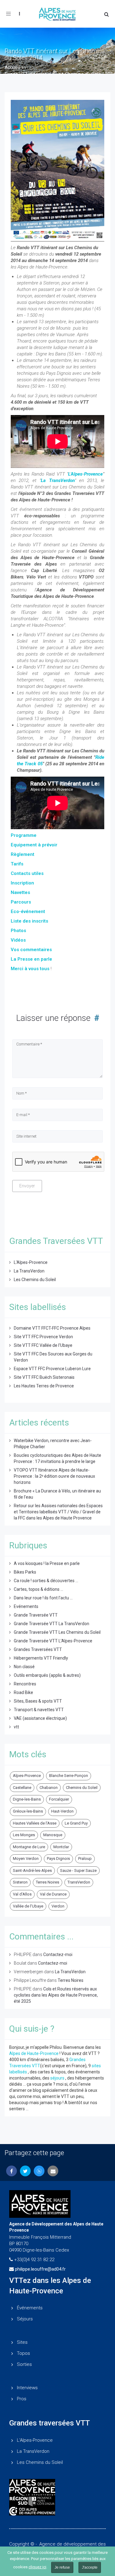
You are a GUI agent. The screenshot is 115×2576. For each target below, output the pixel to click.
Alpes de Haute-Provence (34, 2053)
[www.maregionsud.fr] (57, 2501)
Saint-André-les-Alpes (32, 1870)
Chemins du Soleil (82, 1788)
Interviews (27, 2388)
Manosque (53, 1835)
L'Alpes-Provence (85, 474)
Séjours (25, 2319)
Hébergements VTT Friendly (41, 1658)
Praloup (85, 1858)
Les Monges (24, 1835)
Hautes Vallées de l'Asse (35, 1823)
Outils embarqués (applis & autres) (47, 1675)
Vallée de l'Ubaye (28, 1906)
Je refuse (62, 2567)
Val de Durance (53, 1894)
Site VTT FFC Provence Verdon (43, 1337)
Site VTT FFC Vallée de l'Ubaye (43, 1345)
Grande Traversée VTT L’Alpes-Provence (53, 1641)
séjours (57, 2078)
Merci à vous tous (30, 969)
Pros (22, 2399)
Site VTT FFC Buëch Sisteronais (44, 1377)
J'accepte (90, 2567)
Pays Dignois (58, 1858)
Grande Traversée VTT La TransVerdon (52, 1624)
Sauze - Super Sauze (78, 1870)
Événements (30, 2308)
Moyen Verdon (26, 1858)
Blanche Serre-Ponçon (69, 1776)
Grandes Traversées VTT (38, 1649)
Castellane (22, 1788)
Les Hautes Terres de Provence (44, 1386)
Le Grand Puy (76, 1823)
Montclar (61, 1847)
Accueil (12, 67)
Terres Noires (48, 1882)
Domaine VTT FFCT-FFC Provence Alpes (52, 1328)
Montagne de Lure (29, 1847)
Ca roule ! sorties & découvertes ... (46, 1581)
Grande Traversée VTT (36, 1615)
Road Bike (23, 1692)
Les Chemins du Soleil (35, 1280)
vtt (16, 1727)
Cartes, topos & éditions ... (38, 1589)
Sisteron (20, 1882)
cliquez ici (37, 2567)
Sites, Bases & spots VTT (38, 1701)
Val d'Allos (22, 1894)
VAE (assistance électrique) (40, 1718)
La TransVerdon (58, 480)
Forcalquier (59, 1799)
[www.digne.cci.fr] (57, 2511)
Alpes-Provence (27, 1776)
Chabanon (49, 1788)
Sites (22, 2342)
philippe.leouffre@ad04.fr (40, 2269)
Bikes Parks (25, 1572)
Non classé (24, 1667)
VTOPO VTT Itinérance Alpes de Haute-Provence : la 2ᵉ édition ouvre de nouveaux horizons (54, 1476)
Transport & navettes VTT (39, 1710)
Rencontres (25, 1684)
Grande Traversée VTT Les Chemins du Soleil (57, 1632)
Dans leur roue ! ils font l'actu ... (43, 1598)
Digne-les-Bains (27, 1799)
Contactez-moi (58, 1955)
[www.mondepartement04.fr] (57, 2487)
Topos (23, 2353)
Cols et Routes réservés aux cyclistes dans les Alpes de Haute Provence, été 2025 (56, 1995)
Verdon (58, 1906)
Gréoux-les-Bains (28, 1811)
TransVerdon (79, 1882)
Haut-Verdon (62, 1811)
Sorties (24, 2364)
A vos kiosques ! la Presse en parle (47, 1563)
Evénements (26, 1606)
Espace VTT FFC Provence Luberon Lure (52, 1369)
